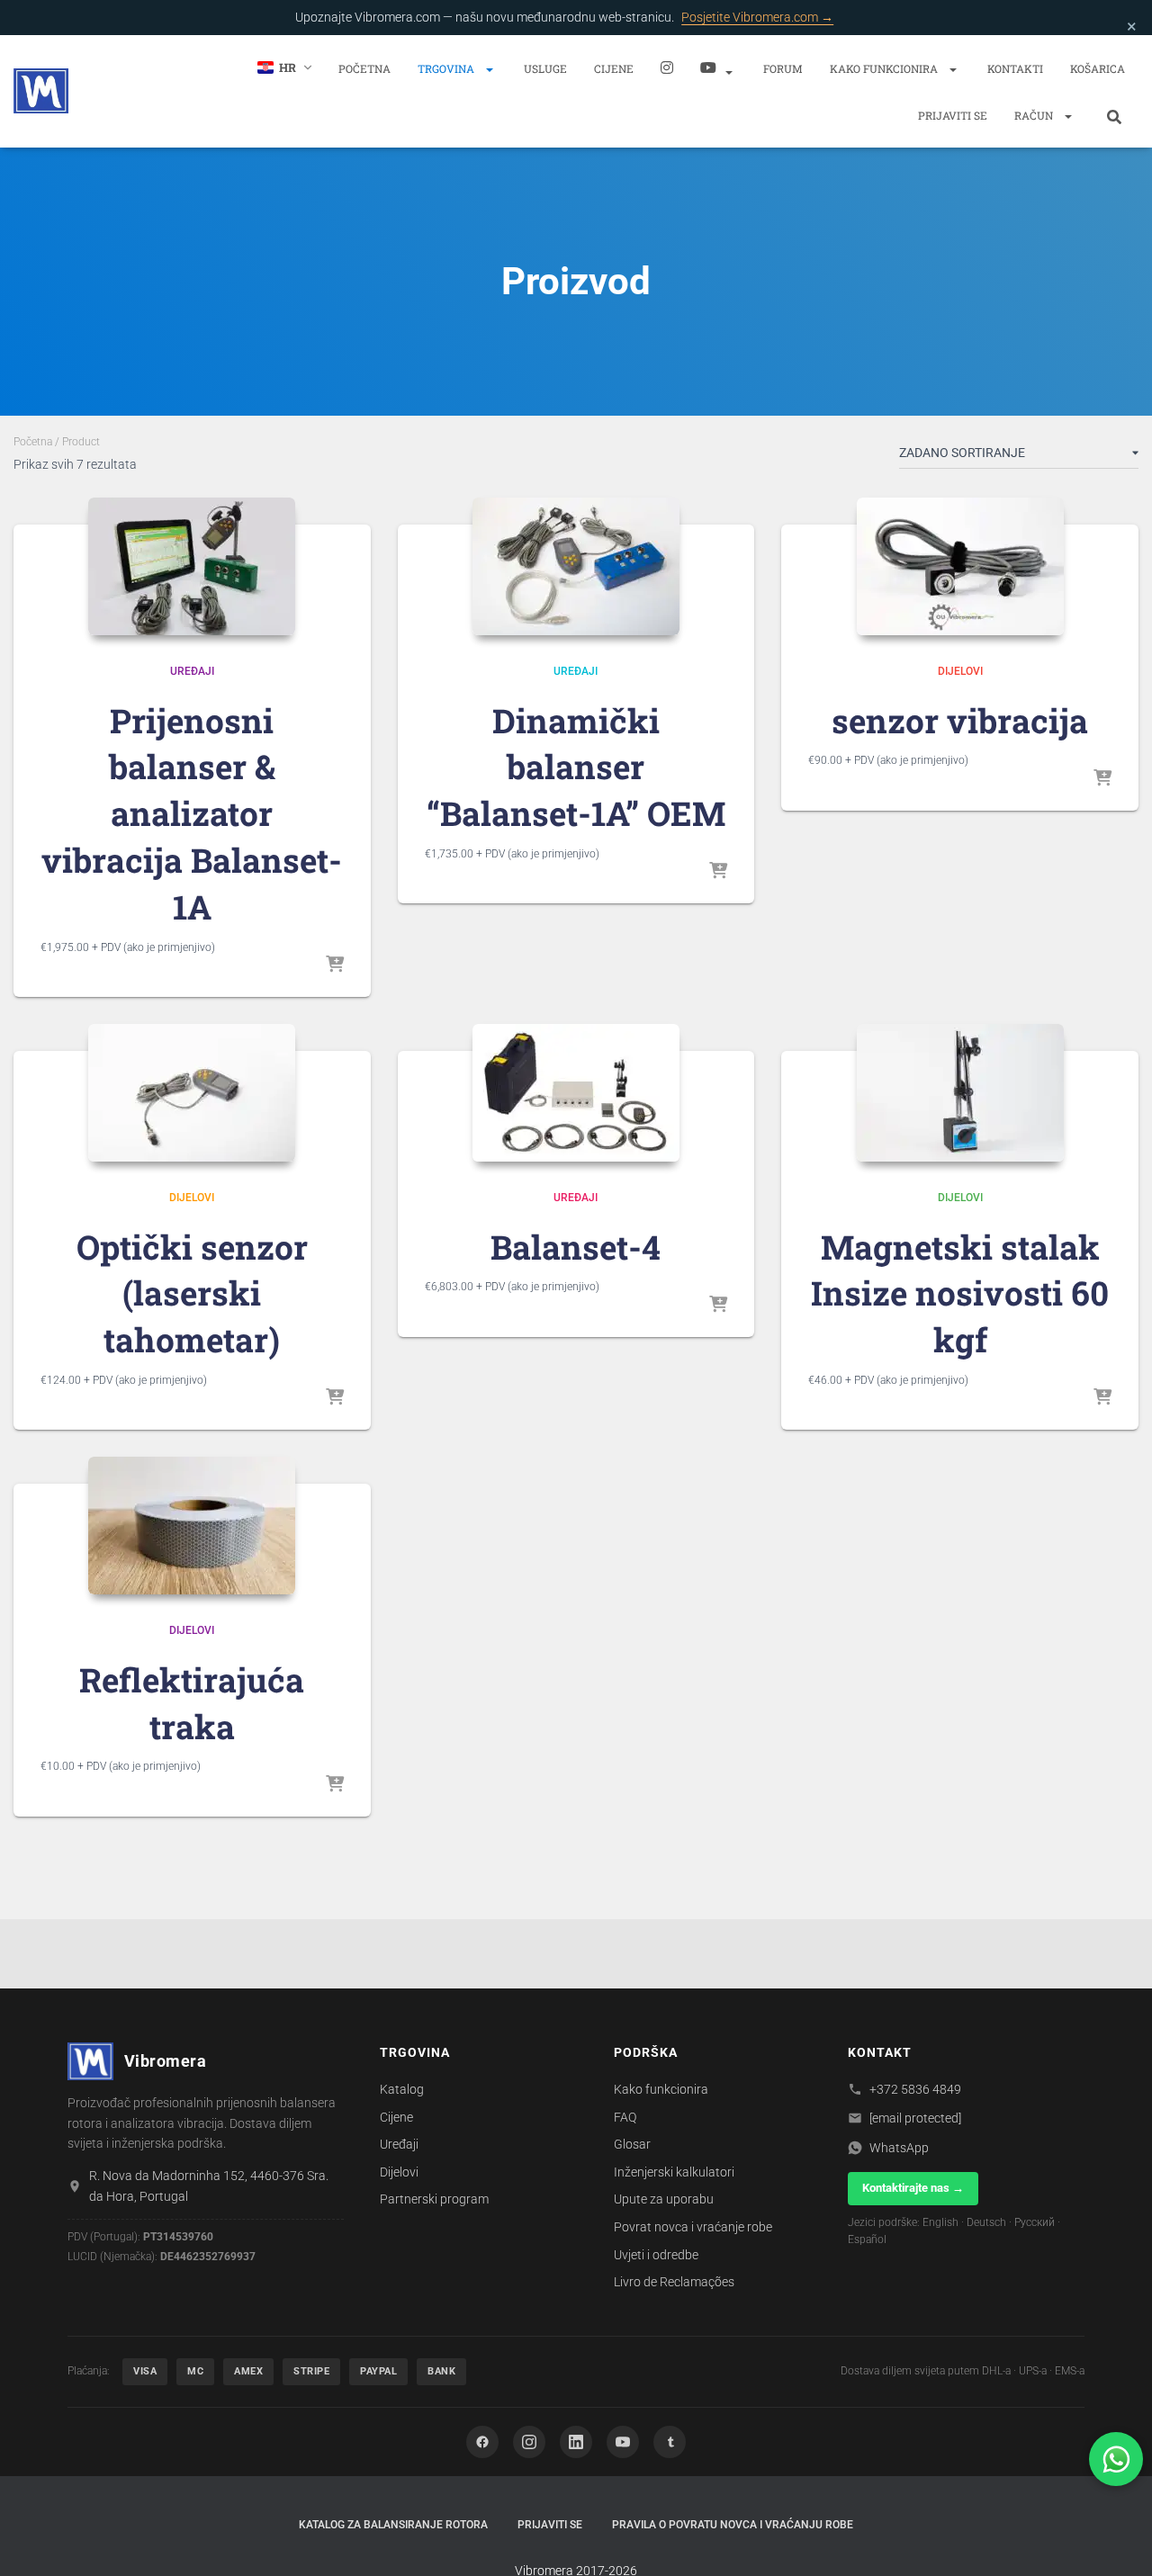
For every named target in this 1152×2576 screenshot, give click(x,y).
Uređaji (192, 671)
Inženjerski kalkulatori (674, 2172)
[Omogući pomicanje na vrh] (1116, 2540)
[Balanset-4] (576, 1093)
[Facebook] (482, 2442)
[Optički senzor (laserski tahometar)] (192, 1093)
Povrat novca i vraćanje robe (693, 2227)
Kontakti (1015, 68)
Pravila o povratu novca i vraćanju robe (733, 2525)
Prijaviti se (953, 115)
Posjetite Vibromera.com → (757, 17)
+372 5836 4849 (915, 2089)
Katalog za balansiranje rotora (393, 2525)
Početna (364, 68)
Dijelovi (399, 2172)
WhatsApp (899, 2148)
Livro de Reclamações (674, 2282)
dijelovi (960, 671)
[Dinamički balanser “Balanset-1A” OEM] (576, 566)
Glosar (632, 2144)
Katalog (402, 2089)
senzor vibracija (960, 720)
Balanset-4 (576, 1247)
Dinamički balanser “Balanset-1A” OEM (576, 767)
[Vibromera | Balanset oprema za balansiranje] (41, 91)
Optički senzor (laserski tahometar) (192, 1293)
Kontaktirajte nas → (913, 2188)
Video (718, 67)
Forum (783, 68)
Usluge (545, 68)
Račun (1035, 115)
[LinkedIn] (576, 2442)
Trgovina (447, 68)
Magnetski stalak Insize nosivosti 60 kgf (960, 1293)
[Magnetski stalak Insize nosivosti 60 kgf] (960, 1093)
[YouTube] (623, 2442)
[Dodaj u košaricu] (335, 965)
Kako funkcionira (885, 68)
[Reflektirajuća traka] (192, 1526)
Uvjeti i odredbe (656, 2255)
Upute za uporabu (664, 2199)
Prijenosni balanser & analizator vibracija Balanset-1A (192, 813)
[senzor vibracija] (960, 566)
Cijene (614, 68)
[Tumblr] (670, 2442)
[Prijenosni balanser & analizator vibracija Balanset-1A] (192, 566)
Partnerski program (434, 2199)
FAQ (625, 2117)
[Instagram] (667, 67)
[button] (489, 69)
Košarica (1098, 68)
